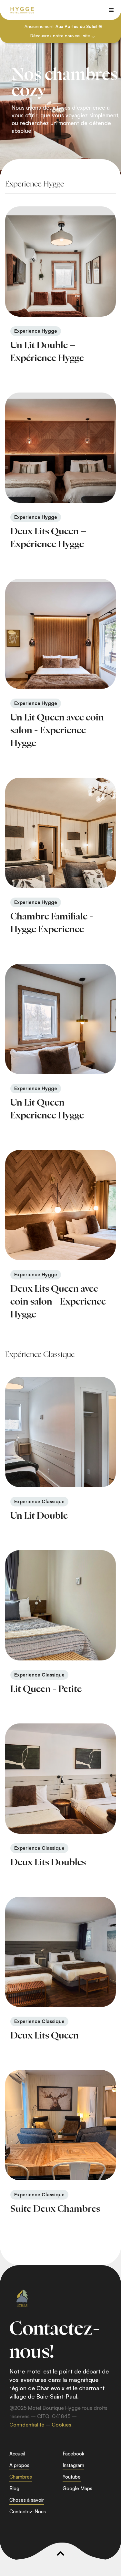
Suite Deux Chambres (55, 2209)
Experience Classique (39, 1501)
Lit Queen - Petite (46, 1689)
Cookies (61, 2425)
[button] (111, 10)
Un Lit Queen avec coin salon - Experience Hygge (57, 731)
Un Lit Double (39, 1516)
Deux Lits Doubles (48, 1863)
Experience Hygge (36, 331)
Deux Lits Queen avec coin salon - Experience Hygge (58, 1302)
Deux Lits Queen (45, 2036)
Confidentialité (27, 2425)
